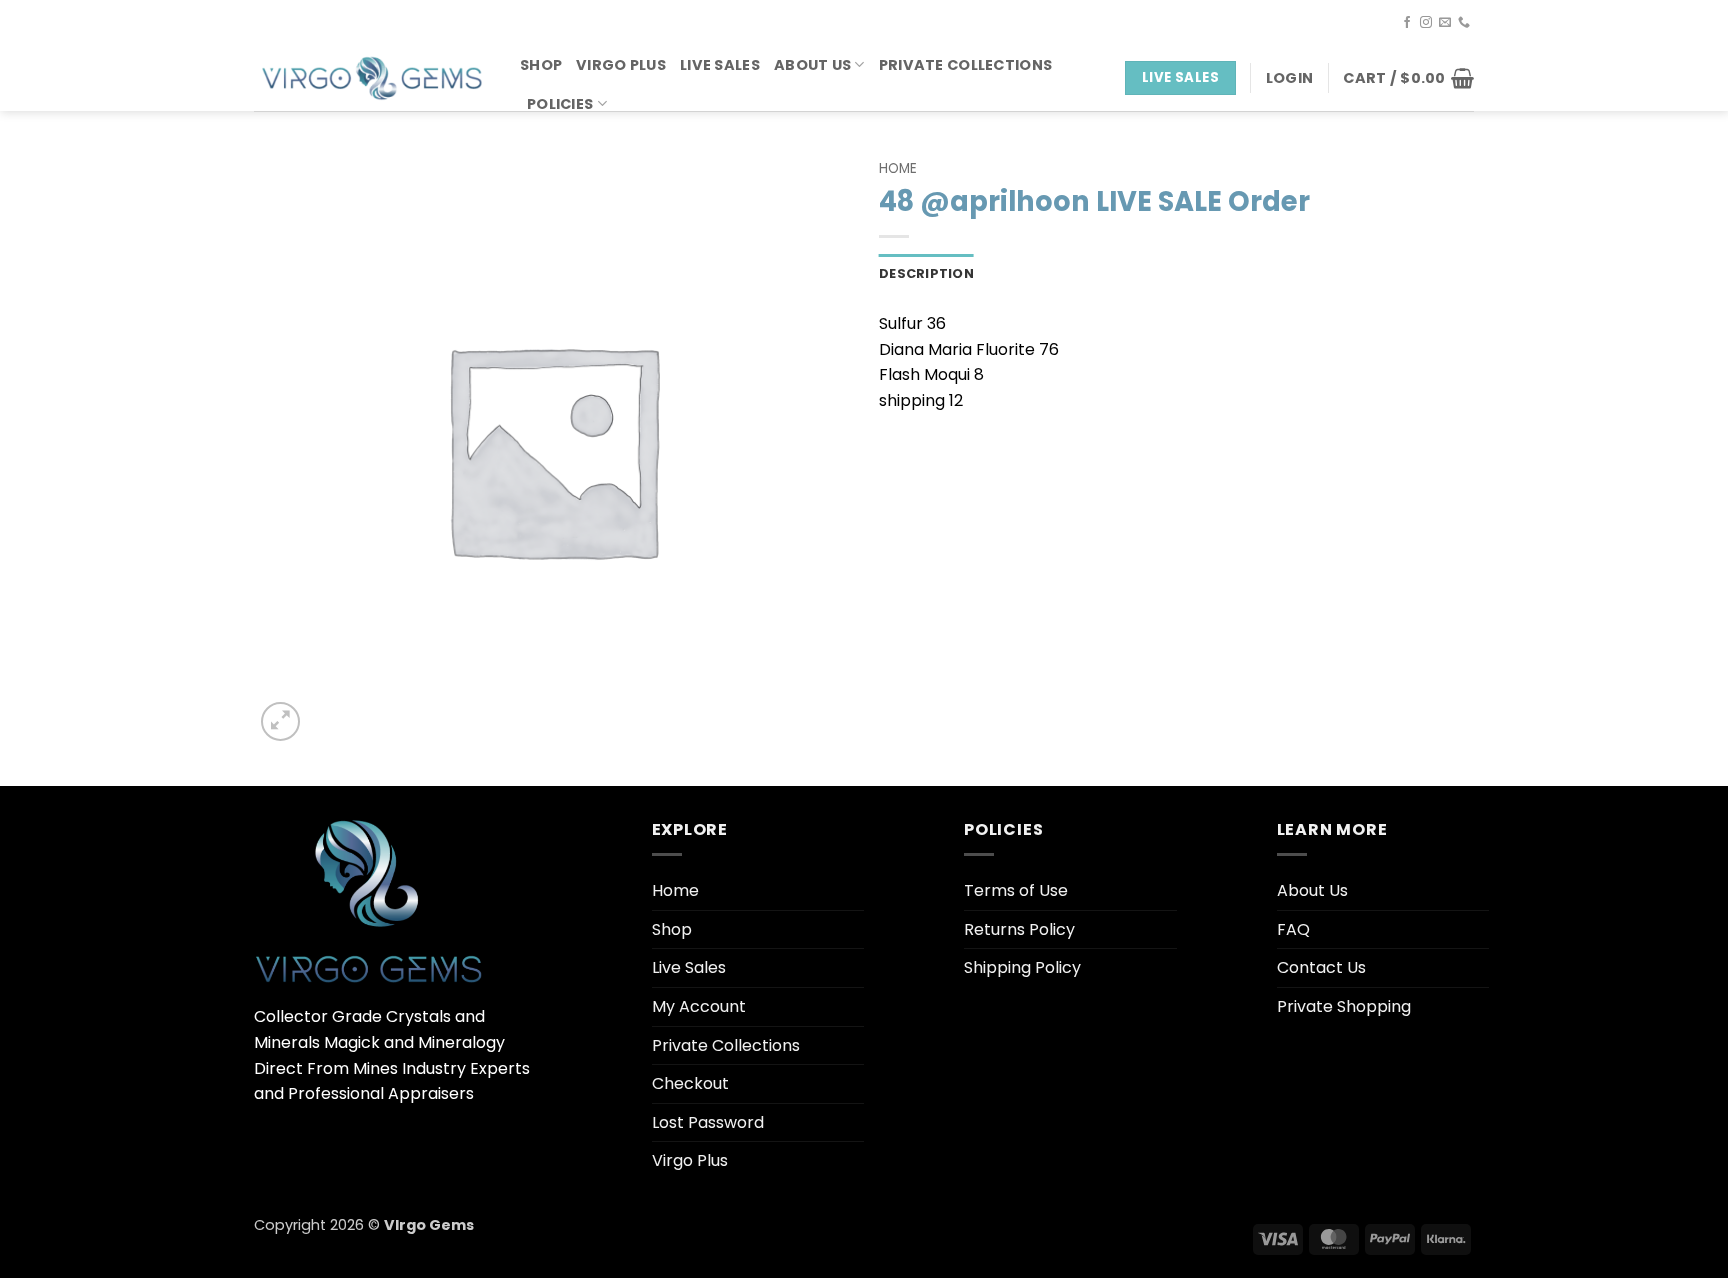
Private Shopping (1344, 1006)
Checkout (690, 1083)
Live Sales (720, 65)
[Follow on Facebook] (1407, 23)
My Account (699, 1006)
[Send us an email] (1445, 23)
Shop (541, 65)
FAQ (1293, 929)
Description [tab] (926, 273)
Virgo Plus (621, 65)
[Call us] (1464, 23)
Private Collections (965, 65)
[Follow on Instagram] (1426, 23)
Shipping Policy (1022, 967)
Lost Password (708, 1122)
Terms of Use (1016, 890)
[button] (1289, 78)
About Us (812, 65)
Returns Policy (1019, 929)
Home (898, 168)
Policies (560, 104)
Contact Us (1321, 967)
